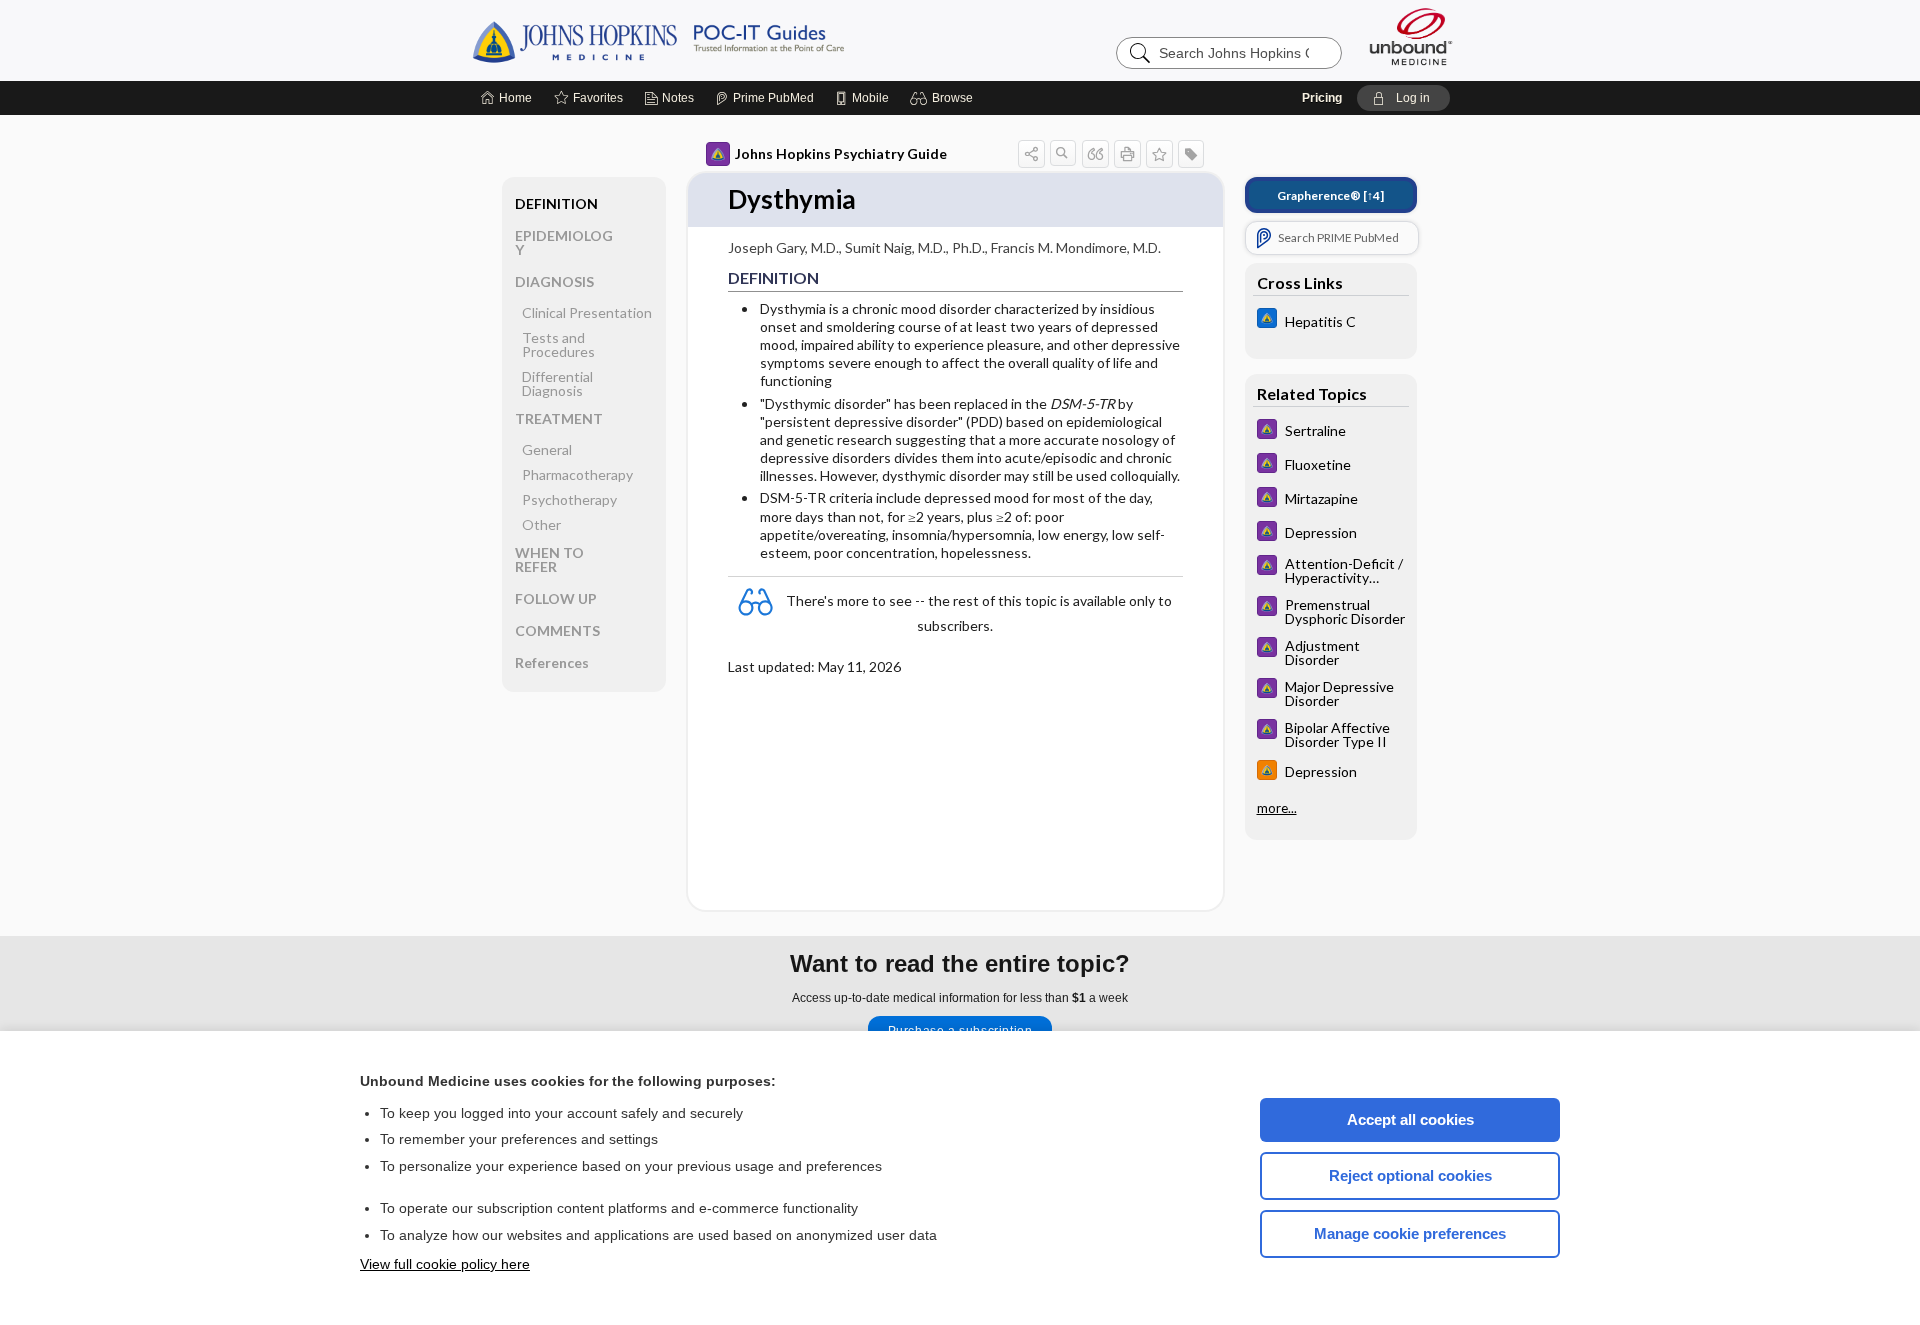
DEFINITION (556, 203)
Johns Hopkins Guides (720, 40)
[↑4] (1330, 195)
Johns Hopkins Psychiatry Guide (841, 153)
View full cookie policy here (445, 1264)
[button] (944, 98)
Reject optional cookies (1410, 1175)
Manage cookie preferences (1410, 1233)
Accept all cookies (1410, 1119)
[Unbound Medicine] (1411, 36)
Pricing (1322, 98)
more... (1277, 808)
